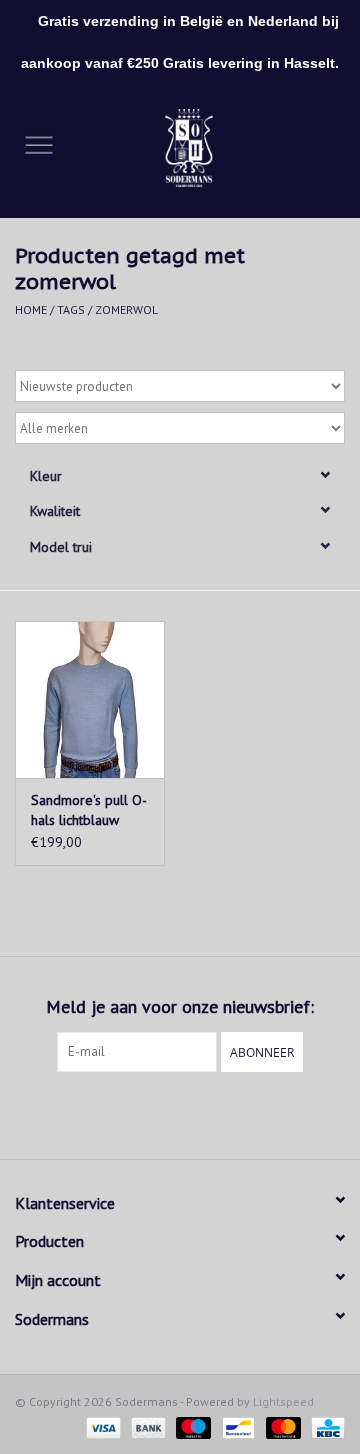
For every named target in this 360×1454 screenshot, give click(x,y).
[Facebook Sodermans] (162, 1113)
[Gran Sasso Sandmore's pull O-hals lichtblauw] (90, 699)
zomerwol (126, 309)
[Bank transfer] (146, 1426)
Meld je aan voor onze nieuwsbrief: (180, 1006)
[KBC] (324, 1426)
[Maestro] (191, 1426)
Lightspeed (283, 1401)
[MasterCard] (281, 1426)
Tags (71, 309)
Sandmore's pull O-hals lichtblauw (89, 810)
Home (31, 309)
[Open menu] (39, 144)
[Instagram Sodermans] (198, 1113)
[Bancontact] (236, 1426)
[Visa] (101, 1426)
